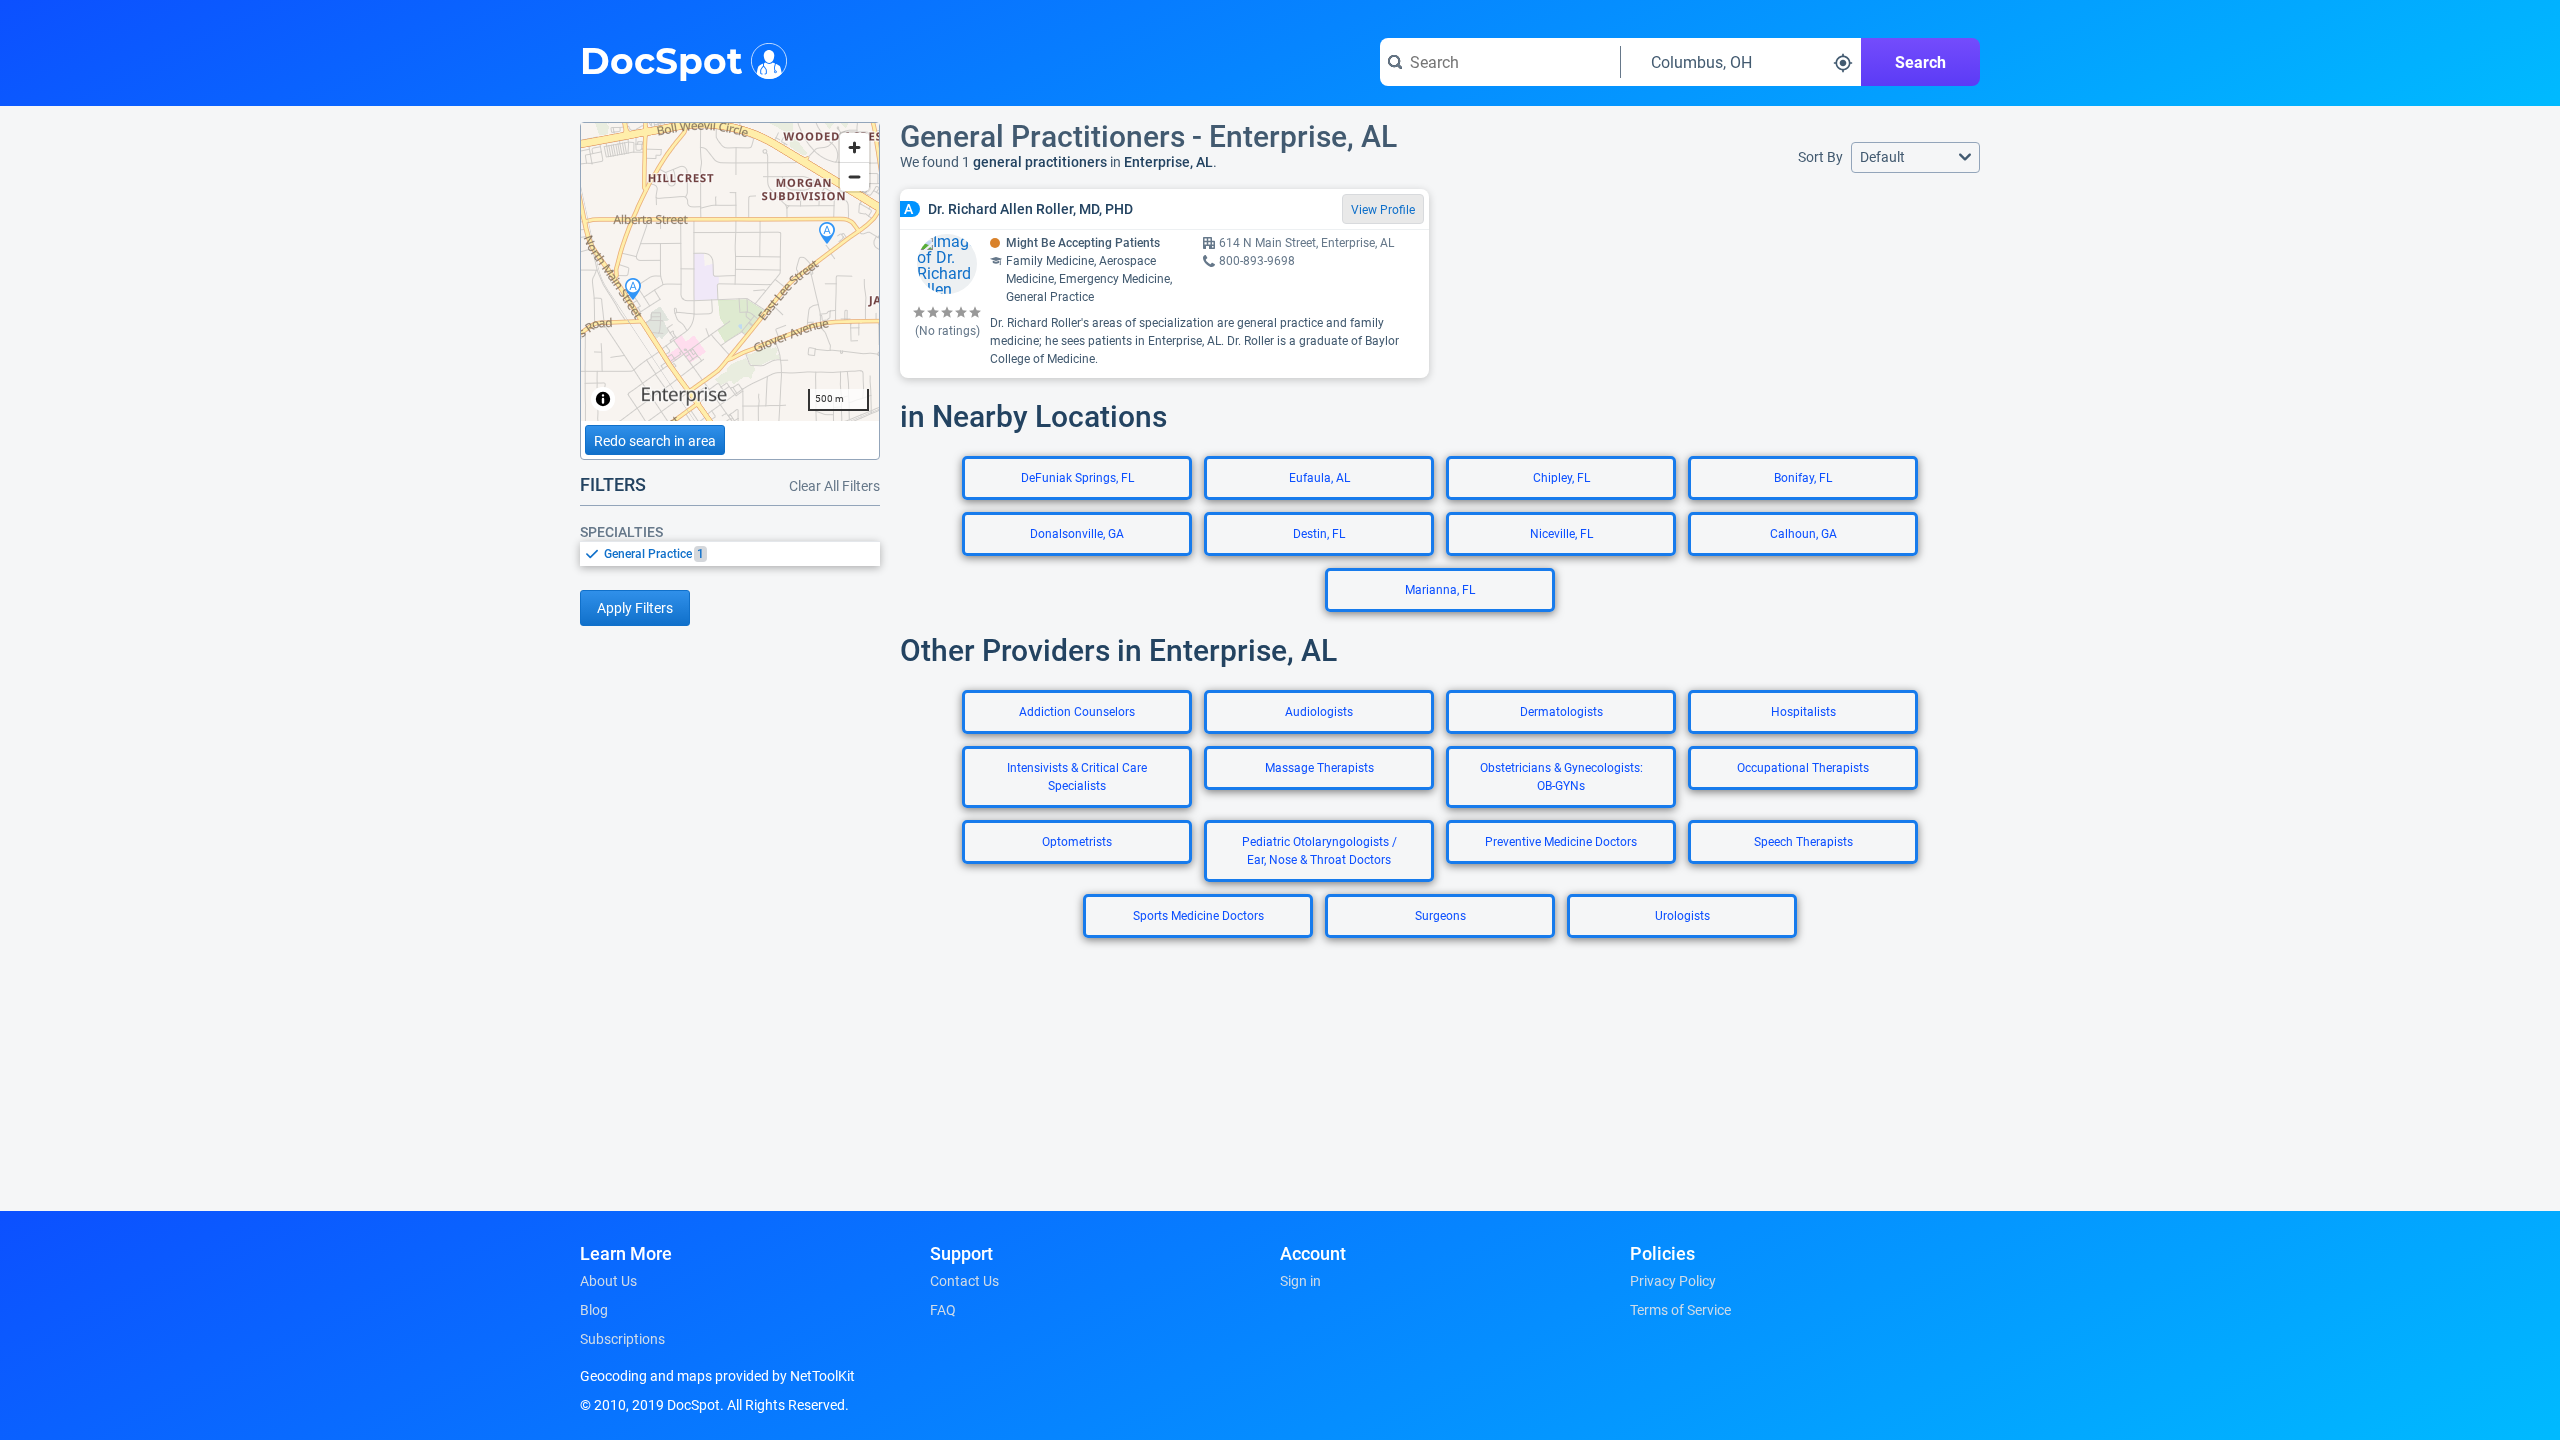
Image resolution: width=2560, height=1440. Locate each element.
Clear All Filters (834, 486)
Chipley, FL (1561, 478)
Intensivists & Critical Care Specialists (1077, 777)
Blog (594, 1310)
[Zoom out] (854, 176)
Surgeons (1440, 916)
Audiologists (1319, 712)
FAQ (943, 1310)
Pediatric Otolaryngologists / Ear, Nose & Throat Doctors (1319, 851)
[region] (730, 272)
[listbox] (730, 553)
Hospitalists (1803, 712)
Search (1920, 62)
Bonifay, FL (1803, 478)
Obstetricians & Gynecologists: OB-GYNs (1561, 777)
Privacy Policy (1673, 1281)
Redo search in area (655, 441)
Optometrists (1077, 842)
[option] (742, 554)
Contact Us (964, 1281)
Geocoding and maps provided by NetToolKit (717, 1376)
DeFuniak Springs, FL (1077, 478)
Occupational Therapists (1803, 768)
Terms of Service (1680, 1310)
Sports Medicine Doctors (1198, 916)
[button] (1915, 157)
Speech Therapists (1803, 842)
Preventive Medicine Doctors (1561, 842)
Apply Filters (635, 608)
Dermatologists (1561, 712)
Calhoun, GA (1803, 534)
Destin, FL (1319, 534)
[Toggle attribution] (603, 399)
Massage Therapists (1319, 768)
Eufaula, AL (1319, 478)
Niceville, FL (1561, 534)
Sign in (1300, 1281)
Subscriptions (622, 1339)
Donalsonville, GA (1077, 534)
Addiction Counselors (1077, 712)
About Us (608, 1281)
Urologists (1682, 916)
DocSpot (661, 59)
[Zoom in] (854, 147)
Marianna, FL (1440, 590)
